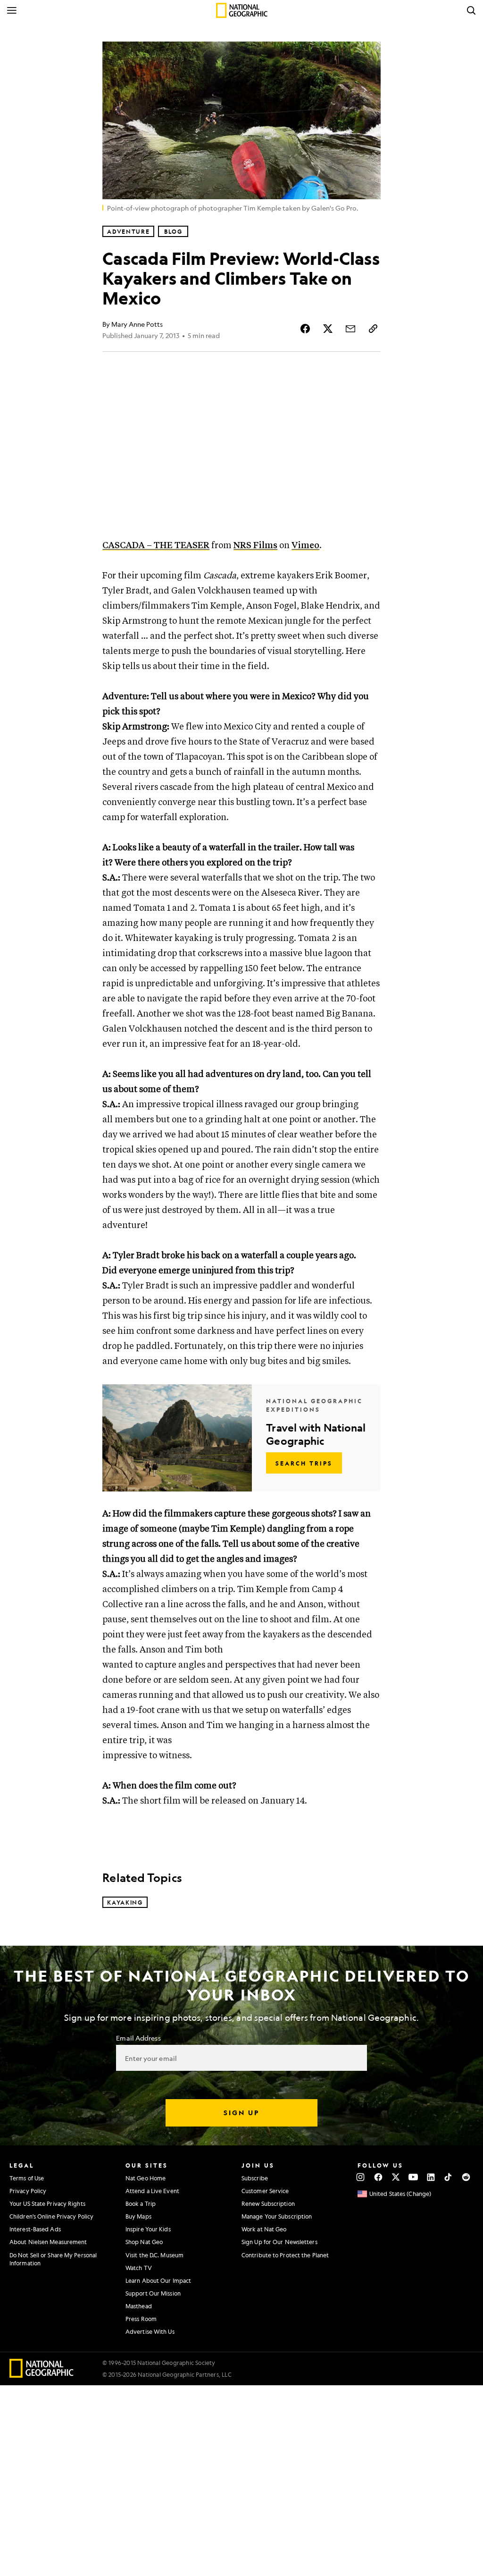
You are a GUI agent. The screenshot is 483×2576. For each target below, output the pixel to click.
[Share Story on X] (328, 329)
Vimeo (305, 546)
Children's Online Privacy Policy (51, 2216)
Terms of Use (27, 2178)
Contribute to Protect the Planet (285, 2255)
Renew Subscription (268, 2203)
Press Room (141, 2319)
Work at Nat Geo (264, 2229)
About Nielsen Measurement (48, 2242)
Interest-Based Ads (35, 2229)
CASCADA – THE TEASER (156, 546)
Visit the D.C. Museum (154, 2255)
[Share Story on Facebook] (305, 329)
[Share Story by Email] (350, 329)
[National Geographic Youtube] (413, 2177)
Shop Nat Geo (144, 2242)
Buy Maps (138, 2216)
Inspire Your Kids (148, 2229)
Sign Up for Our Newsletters (279, 2242)
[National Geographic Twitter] (396, 2177)
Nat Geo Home (146, 2178)
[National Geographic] (242, 10)
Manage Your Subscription (277, 2216)
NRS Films (255, 546)
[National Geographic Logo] (42, 2375)
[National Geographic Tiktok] (448, 2177)
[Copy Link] (373, 329)
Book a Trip (141, 2203)
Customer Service (265, 2191)
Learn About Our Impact (158, 2280)
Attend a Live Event (152, 2191)
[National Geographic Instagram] (361, 2177)
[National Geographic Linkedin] (431, 2177)
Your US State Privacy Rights (47, 2203)
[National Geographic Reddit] (466, 2177)
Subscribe (255, 2178)
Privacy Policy (28, 2191)
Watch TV (139, 2268)
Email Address (138, 2038)
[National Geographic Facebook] (378, 2177)
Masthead (139, 2306)
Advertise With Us (150, 2331)
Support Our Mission (153, 2293)
